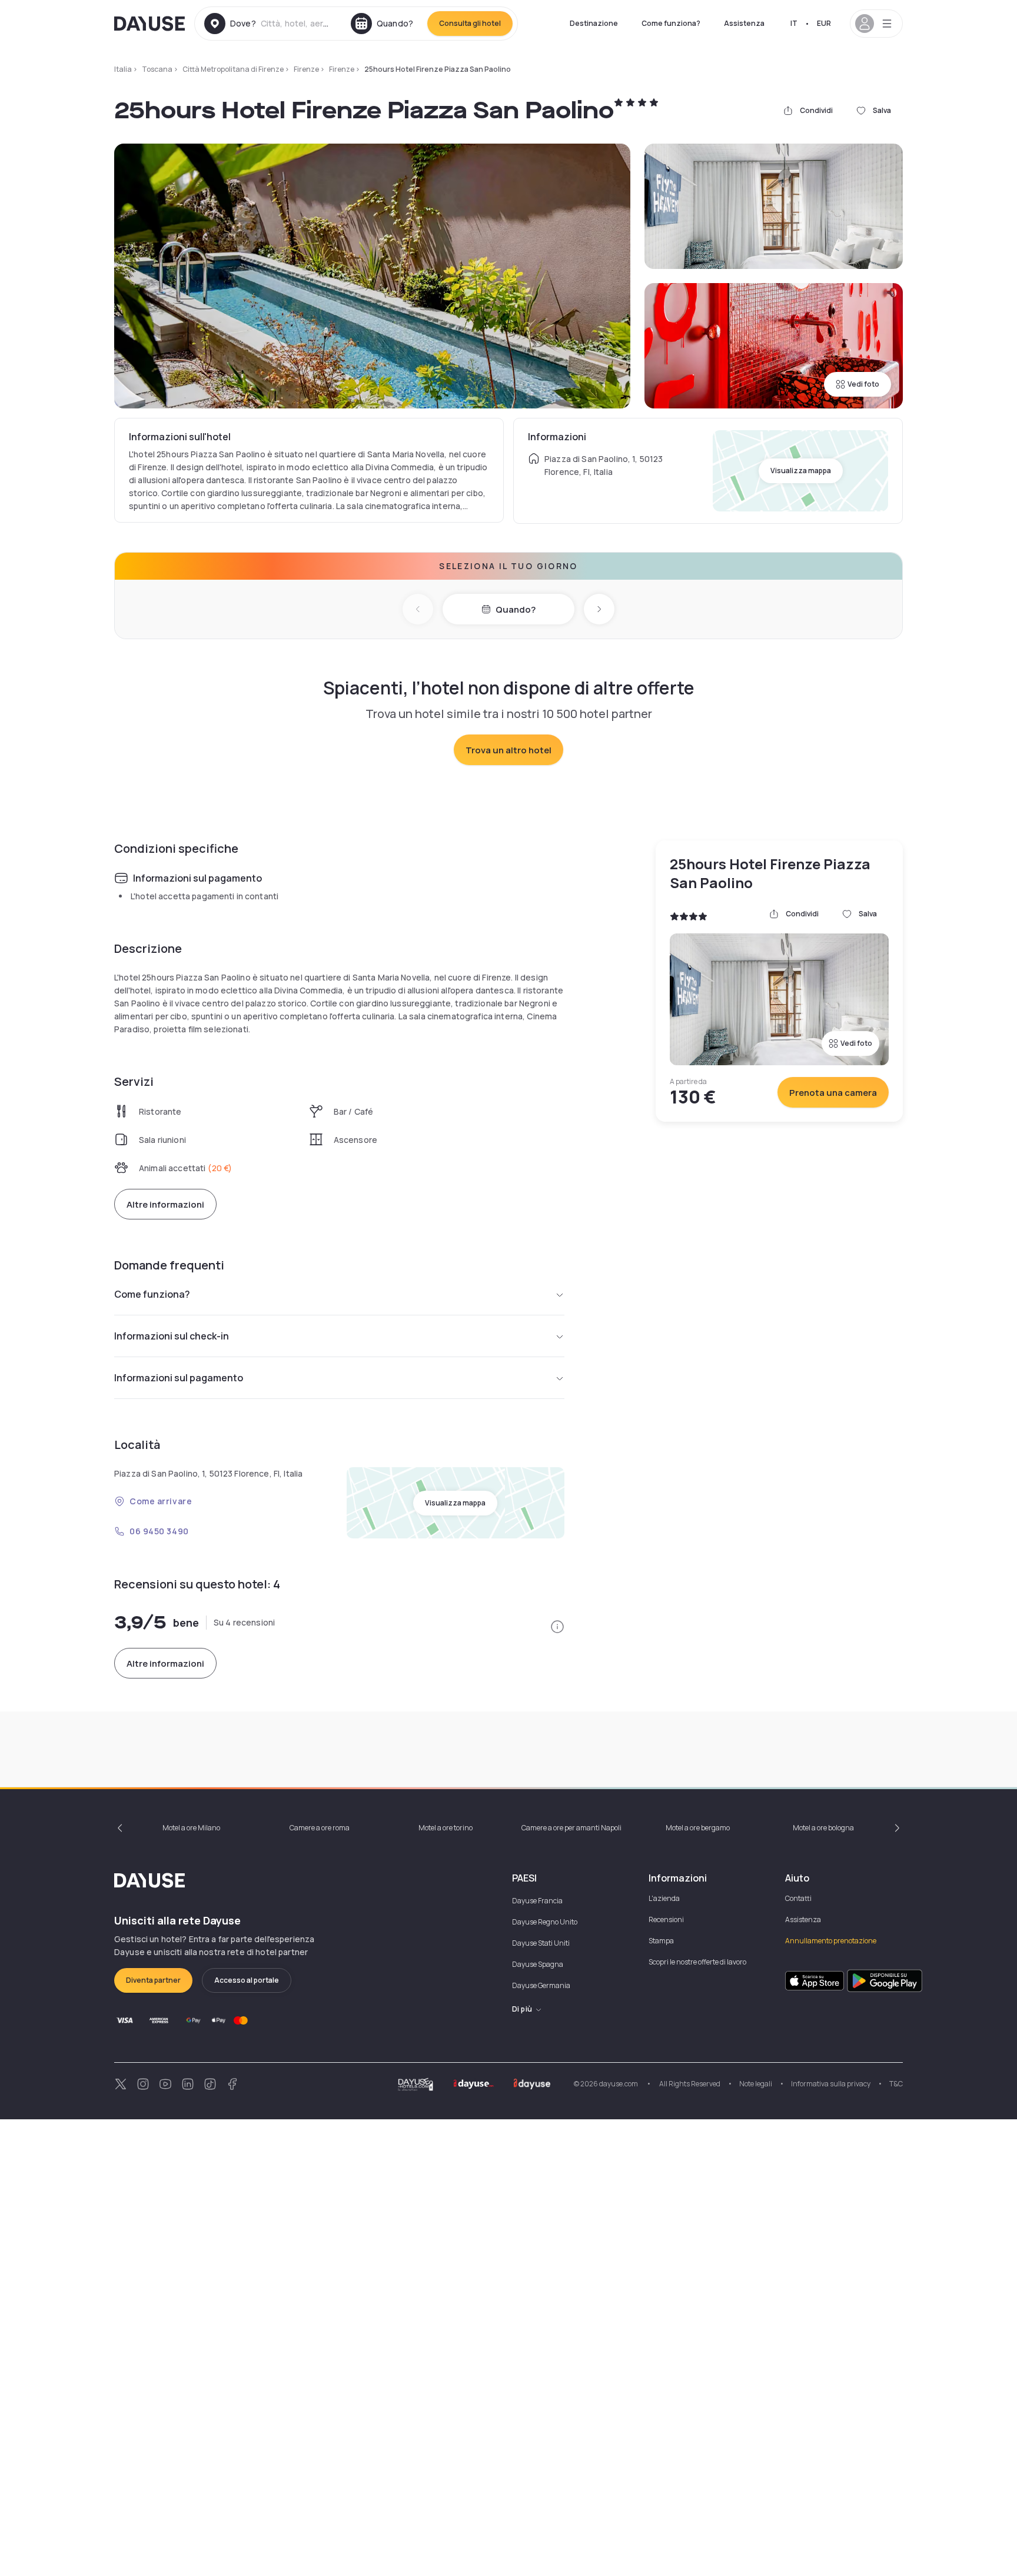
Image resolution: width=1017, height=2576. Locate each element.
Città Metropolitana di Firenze (233, 69)
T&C (896, 2084)
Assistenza (744, 23)
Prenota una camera (833, 1093)
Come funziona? (671, 23)
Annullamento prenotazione (831, 1941)
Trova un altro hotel (508, 750)
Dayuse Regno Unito (545, 1922)
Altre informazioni (165, 1204)
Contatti (798, 1898)
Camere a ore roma (320, 1828)
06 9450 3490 (159, 1531)
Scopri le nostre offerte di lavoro (697, 1962)
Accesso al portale (247, 1980)
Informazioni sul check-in (172, 1336)
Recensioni (666, 1919)
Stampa (661, 1941)
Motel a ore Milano (191, 1828)
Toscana (157, 69)
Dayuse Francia (537, 1901)
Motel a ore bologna (823, 1828)
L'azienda (664, 1898)
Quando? (516, 609)
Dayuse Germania (541, 1985)
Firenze (306, 69)
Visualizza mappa (801, 471)
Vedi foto (863, 384)
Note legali (756, 2084)
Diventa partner (153, 1980)
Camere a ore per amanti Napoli (571, 1828)
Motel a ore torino (446, 1828)
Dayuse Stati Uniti (541, 1943)
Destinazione (594, 23)
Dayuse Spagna (538, 1964)
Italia (123, 69)
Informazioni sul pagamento (179, 1378)
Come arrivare (161, 1501)
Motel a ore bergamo (698, 1828)
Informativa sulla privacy (831, 2084)
